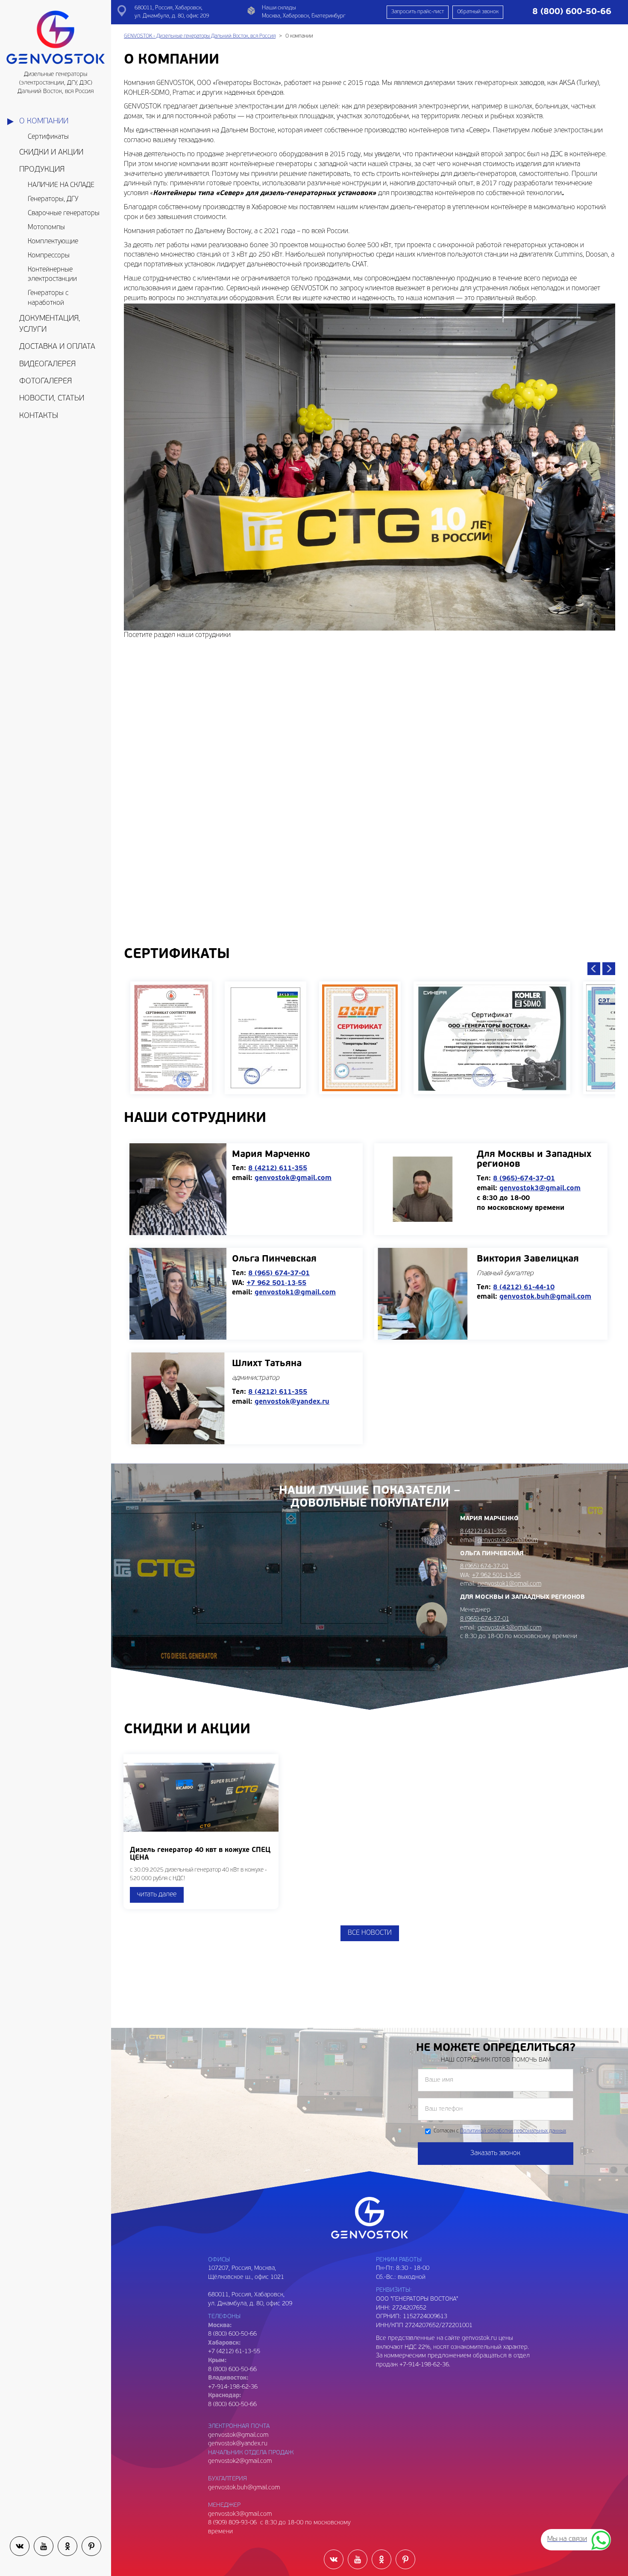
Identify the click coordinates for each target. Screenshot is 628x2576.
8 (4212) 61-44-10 (524, 1288)
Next (609, 969)
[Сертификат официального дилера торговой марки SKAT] (360, 1038)
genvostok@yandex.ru (292, 1402)
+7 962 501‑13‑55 (276, 1283)
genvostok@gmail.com (293, 1178)
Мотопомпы (46, 228)
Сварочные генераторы (64, 213)
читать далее (157, 1895)
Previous (594, 969)
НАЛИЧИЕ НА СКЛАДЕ (61, 185)
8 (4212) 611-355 (278, 1168)
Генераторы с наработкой (48, 298)
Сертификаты (48, 137)
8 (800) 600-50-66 (232, 2370)
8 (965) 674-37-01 (279, 1273)
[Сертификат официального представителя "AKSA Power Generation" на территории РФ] (266, 1038)
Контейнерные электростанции (52, 275)
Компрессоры (49, 256)
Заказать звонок (495, 2153)
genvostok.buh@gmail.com (545, 1297)
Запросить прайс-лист (418, 12)
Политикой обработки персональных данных (513, 2131)
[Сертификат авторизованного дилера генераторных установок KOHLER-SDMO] (492, 1038)
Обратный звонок (478, 12)
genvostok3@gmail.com (540, 1189)
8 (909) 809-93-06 (232, 2523)
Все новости (370, 1933)
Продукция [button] (42, 170)
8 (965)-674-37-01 (524, 1179)
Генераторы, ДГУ (53, 199)
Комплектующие (53, 242)
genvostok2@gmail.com (240, 2461)
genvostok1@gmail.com (295, 1293)
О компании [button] (44, 121)
